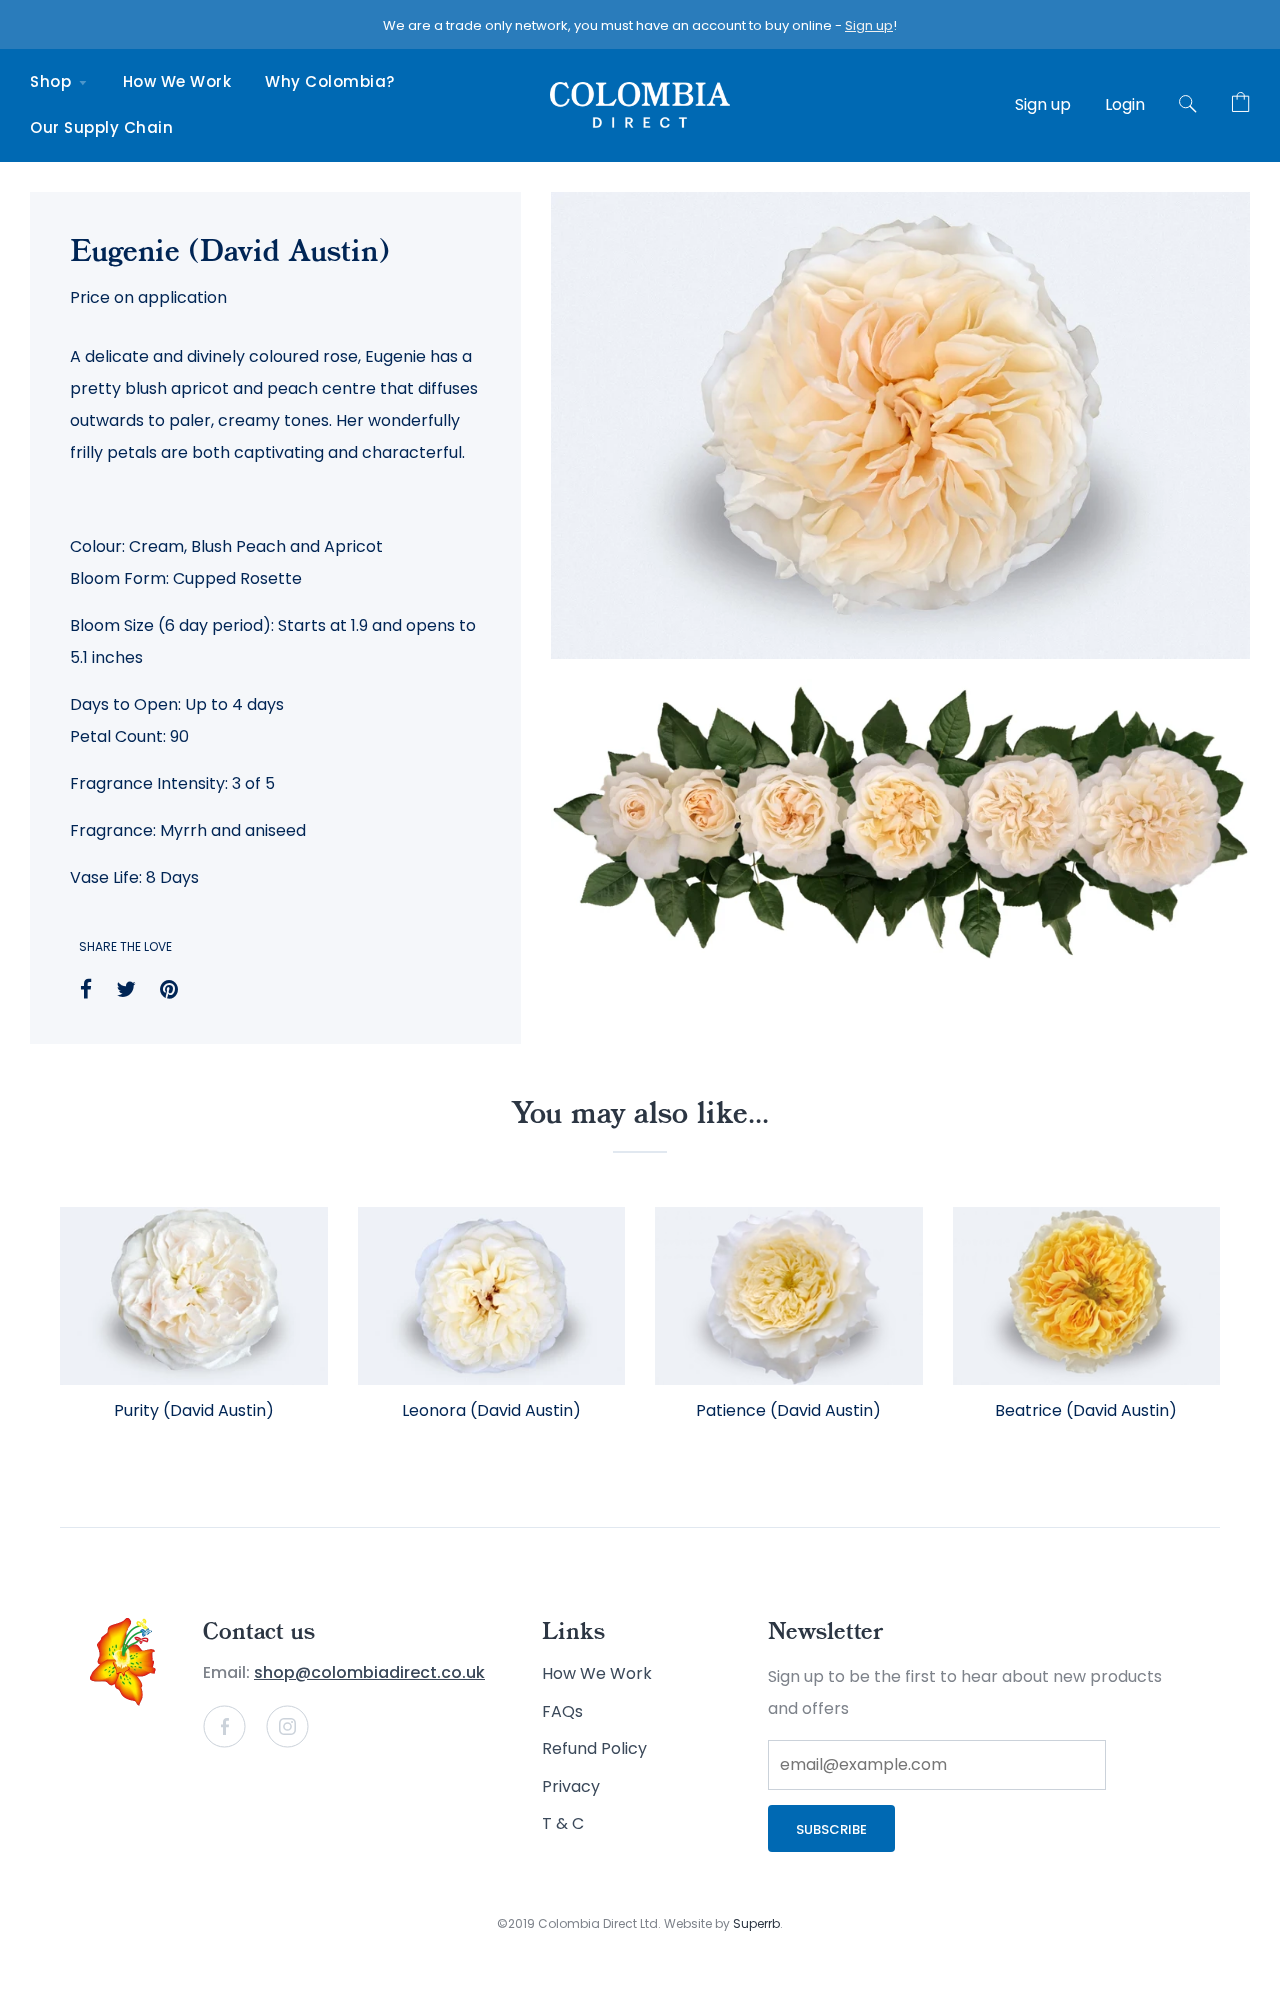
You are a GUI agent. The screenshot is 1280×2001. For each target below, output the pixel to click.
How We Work (177, 81)
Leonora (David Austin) (491, 1410)
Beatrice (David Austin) (1086, 1410)
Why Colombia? (330, 81)
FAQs (562, 1711)
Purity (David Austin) (194, 1410)
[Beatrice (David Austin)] (1087, 1296)
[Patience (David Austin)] (789, 1296)
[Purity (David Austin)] (194, 1296)
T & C (563, 1823)
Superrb (756, 1923)
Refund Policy (594, 1748)
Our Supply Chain (101, 127)
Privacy (571, 1786)
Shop (53, 81)
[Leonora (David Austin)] (492, 1296)
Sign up (869, 25)
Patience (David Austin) (788, 1410)
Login (1125, 104)
